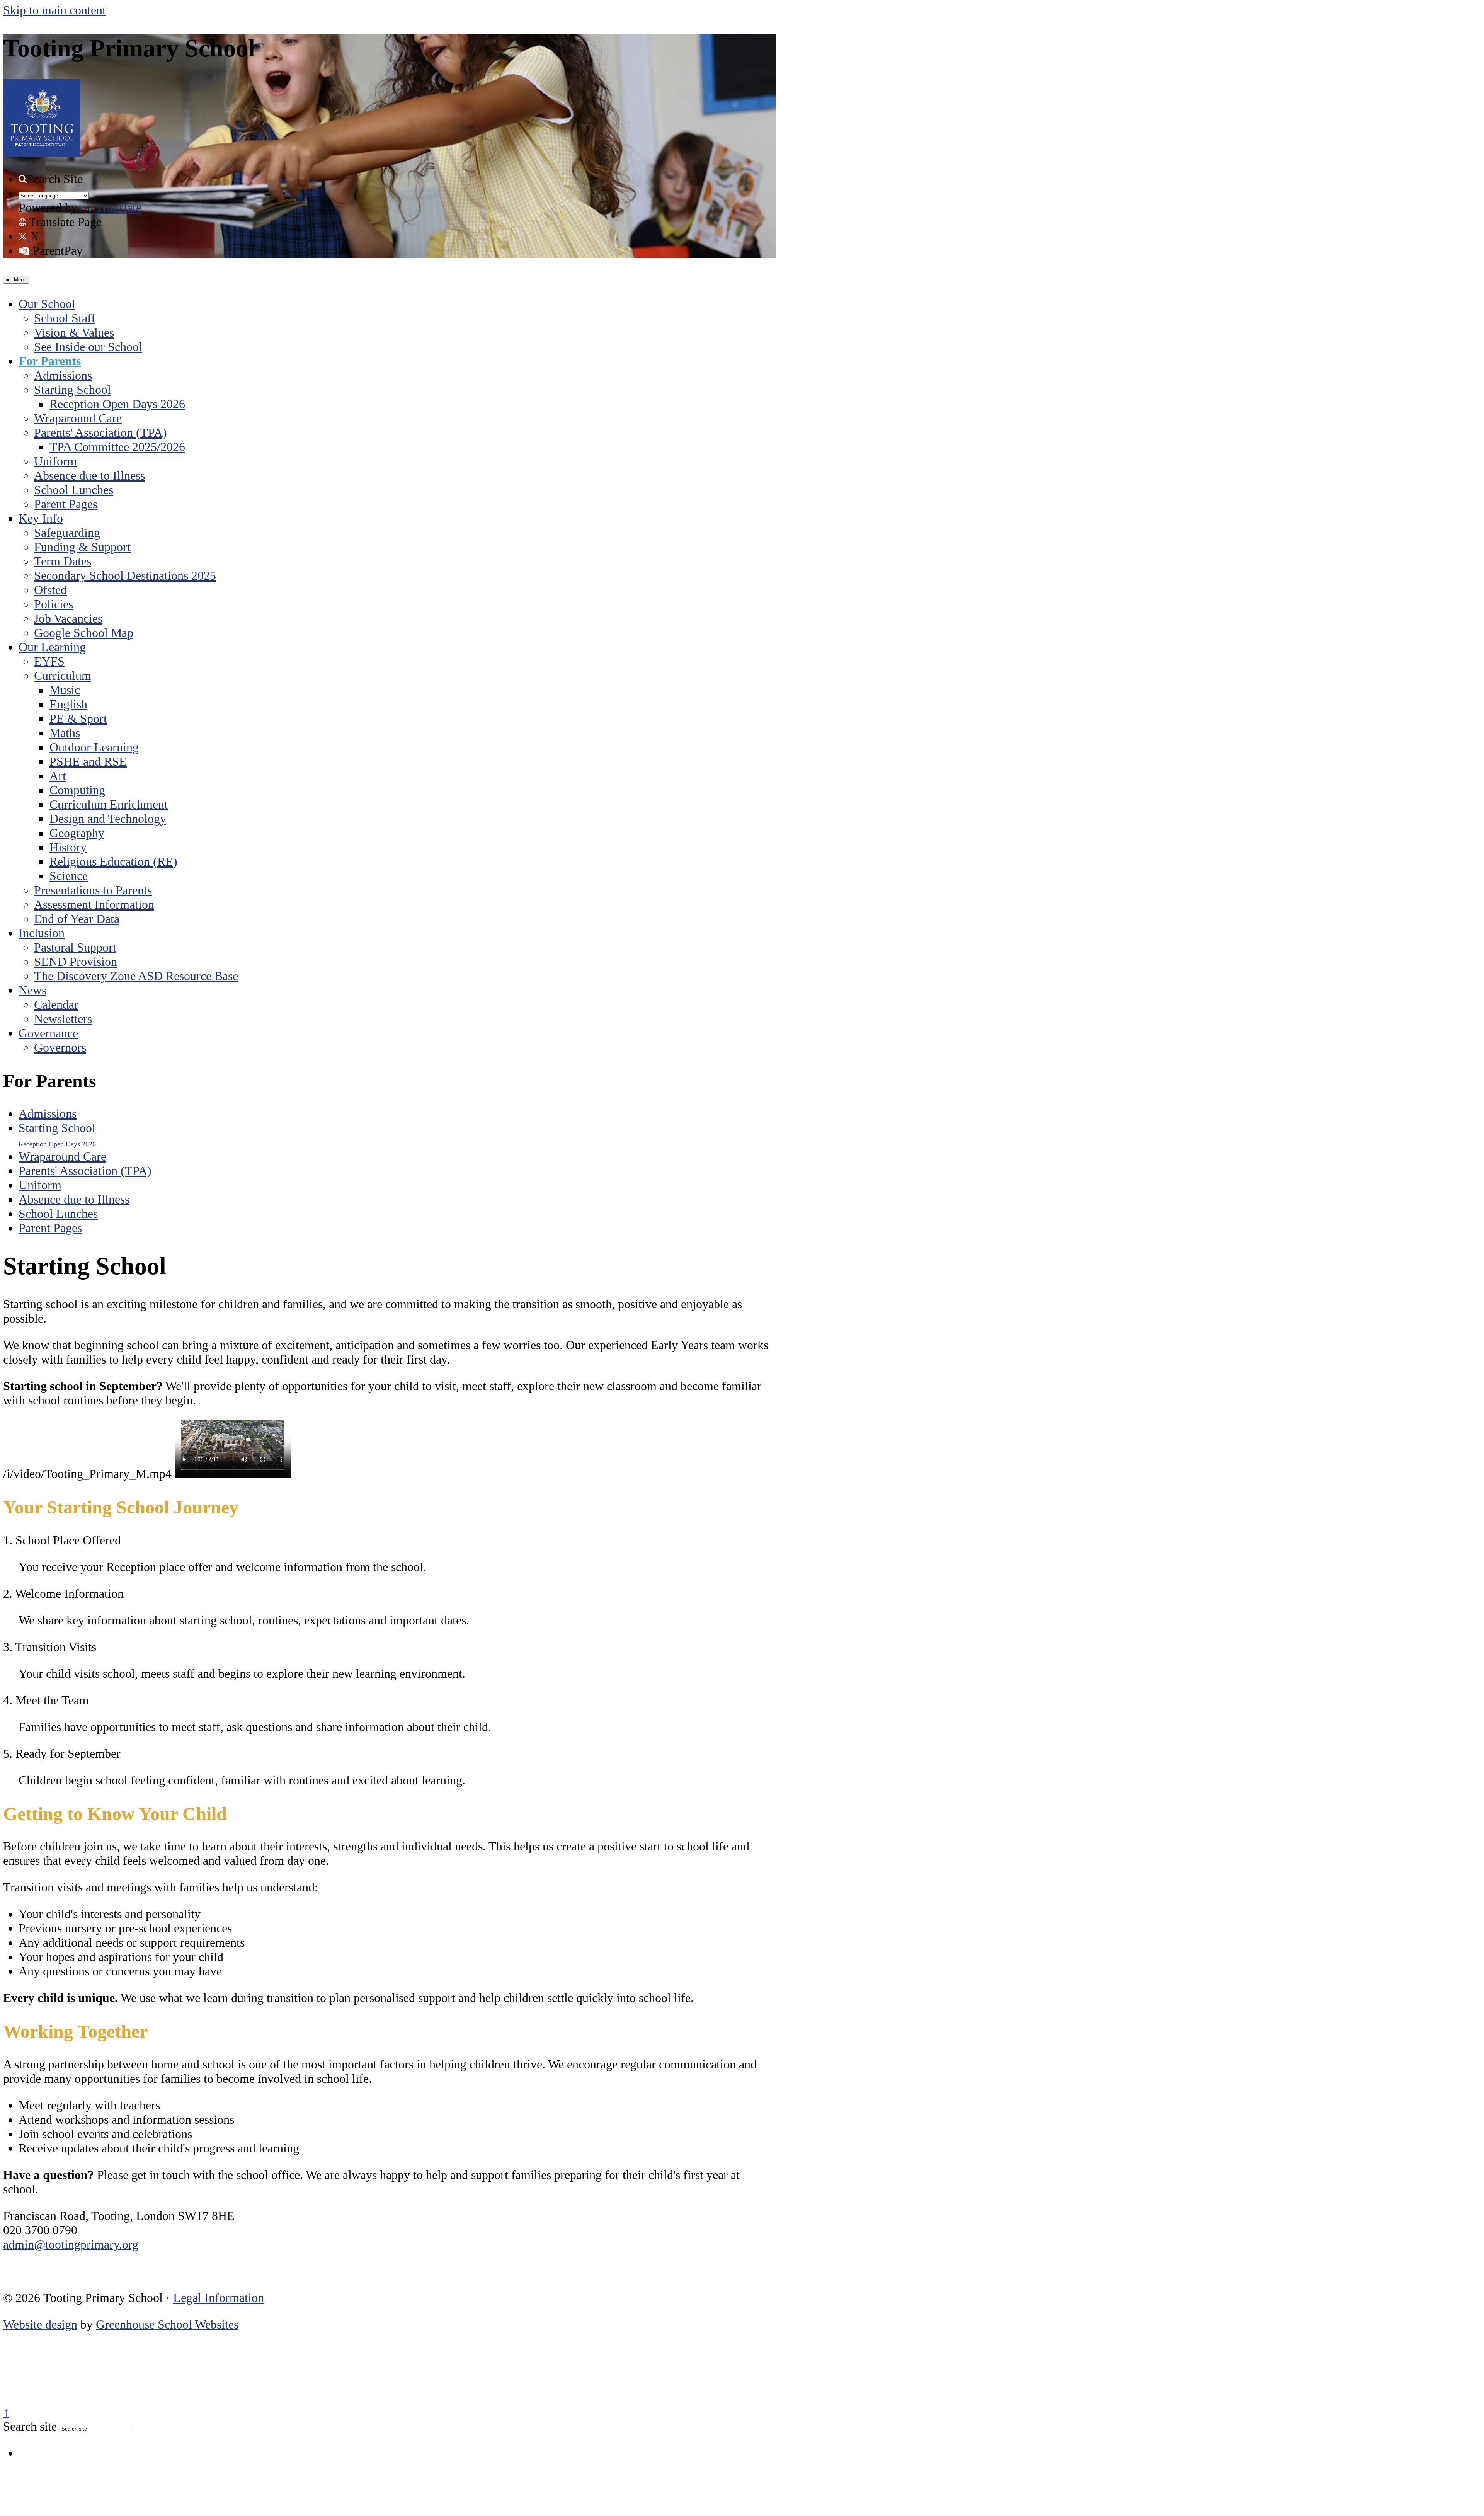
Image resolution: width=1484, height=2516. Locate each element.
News (32, 990)
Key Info (41, 518)
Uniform (55, 461)
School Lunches (74, 490)
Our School (47, 304)
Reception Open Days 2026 (117, 404)
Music (65, 690)
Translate (119, 208)
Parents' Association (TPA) (100, 432)
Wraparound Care (78, 418)
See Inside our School (88, 347)
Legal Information (219, 2298)
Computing (77, 790)
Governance (48, 1033)
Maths (65, 733)
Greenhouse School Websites (167, 2324)
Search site (30, 2426)
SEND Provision (76, 962)
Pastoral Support (75, 947)
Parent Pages (66, 504)
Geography (77, 833)
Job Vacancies (68, 618)
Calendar (56, 1004)
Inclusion (42, 933)
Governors (60, 1047)
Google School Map (84, 633)
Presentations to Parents (93, 890)
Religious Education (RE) (113, 861)
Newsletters (63, 1019)
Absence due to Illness (89, 475)
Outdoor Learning (94, 747)
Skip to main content (54, 10)
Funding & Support (82, 547)
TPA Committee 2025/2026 (117, 447)
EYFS (49, 661)
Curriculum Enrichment (109, 804)
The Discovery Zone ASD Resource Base (136, 976)
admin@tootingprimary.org (71, 2244)
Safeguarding (67, 533)
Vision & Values (74, 332)
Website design (40, 2324)
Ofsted (50, 590)
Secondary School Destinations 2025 (125, 575)
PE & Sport (78, 718)
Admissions (63, 375)
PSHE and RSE (88, 761)
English (68, 704)
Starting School (72, 390)
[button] (23, 179)
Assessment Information (94, 904)
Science (69, 876)
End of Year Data (77, 919)
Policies (54, 604)
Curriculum (63, 676)
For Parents (50, 361)
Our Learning (52, 647)
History (68, 847)
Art (58, 776)
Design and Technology (108, 819)
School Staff (65, 318)
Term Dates (63, 561)
